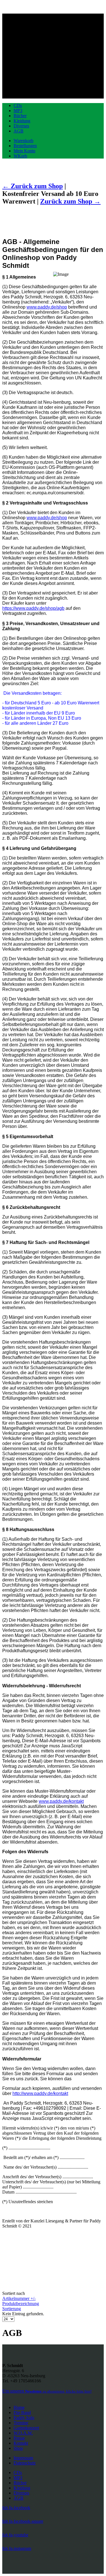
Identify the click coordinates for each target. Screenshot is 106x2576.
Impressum (23, 2458)
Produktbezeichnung (21, 2304)
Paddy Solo (24, 2418)
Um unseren (47, 2391)
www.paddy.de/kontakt (61, 1801)
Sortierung (12, 2309)
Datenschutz (25, 2463)
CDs (18, 105)
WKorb (20, 156)
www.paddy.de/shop (47, 307)
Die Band (22, 2413)
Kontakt (21, 2443)
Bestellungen (25, 146)
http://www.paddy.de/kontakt (40, 2093)
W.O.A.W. (23, 2433)
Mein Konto (24, 151)
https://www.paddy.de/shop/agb (33, 608)
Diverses (21, 126)
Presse (19, 2438)
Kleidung (22, 121)
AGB (19, 131)
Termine (21, 2423)
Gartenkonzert (26, 2428)
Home (19, 2407)
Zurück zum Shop (67, 201)
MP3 (18, 111)
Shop (18, 2448)
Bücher (20, 116)
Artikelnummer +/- (19, 2298)
